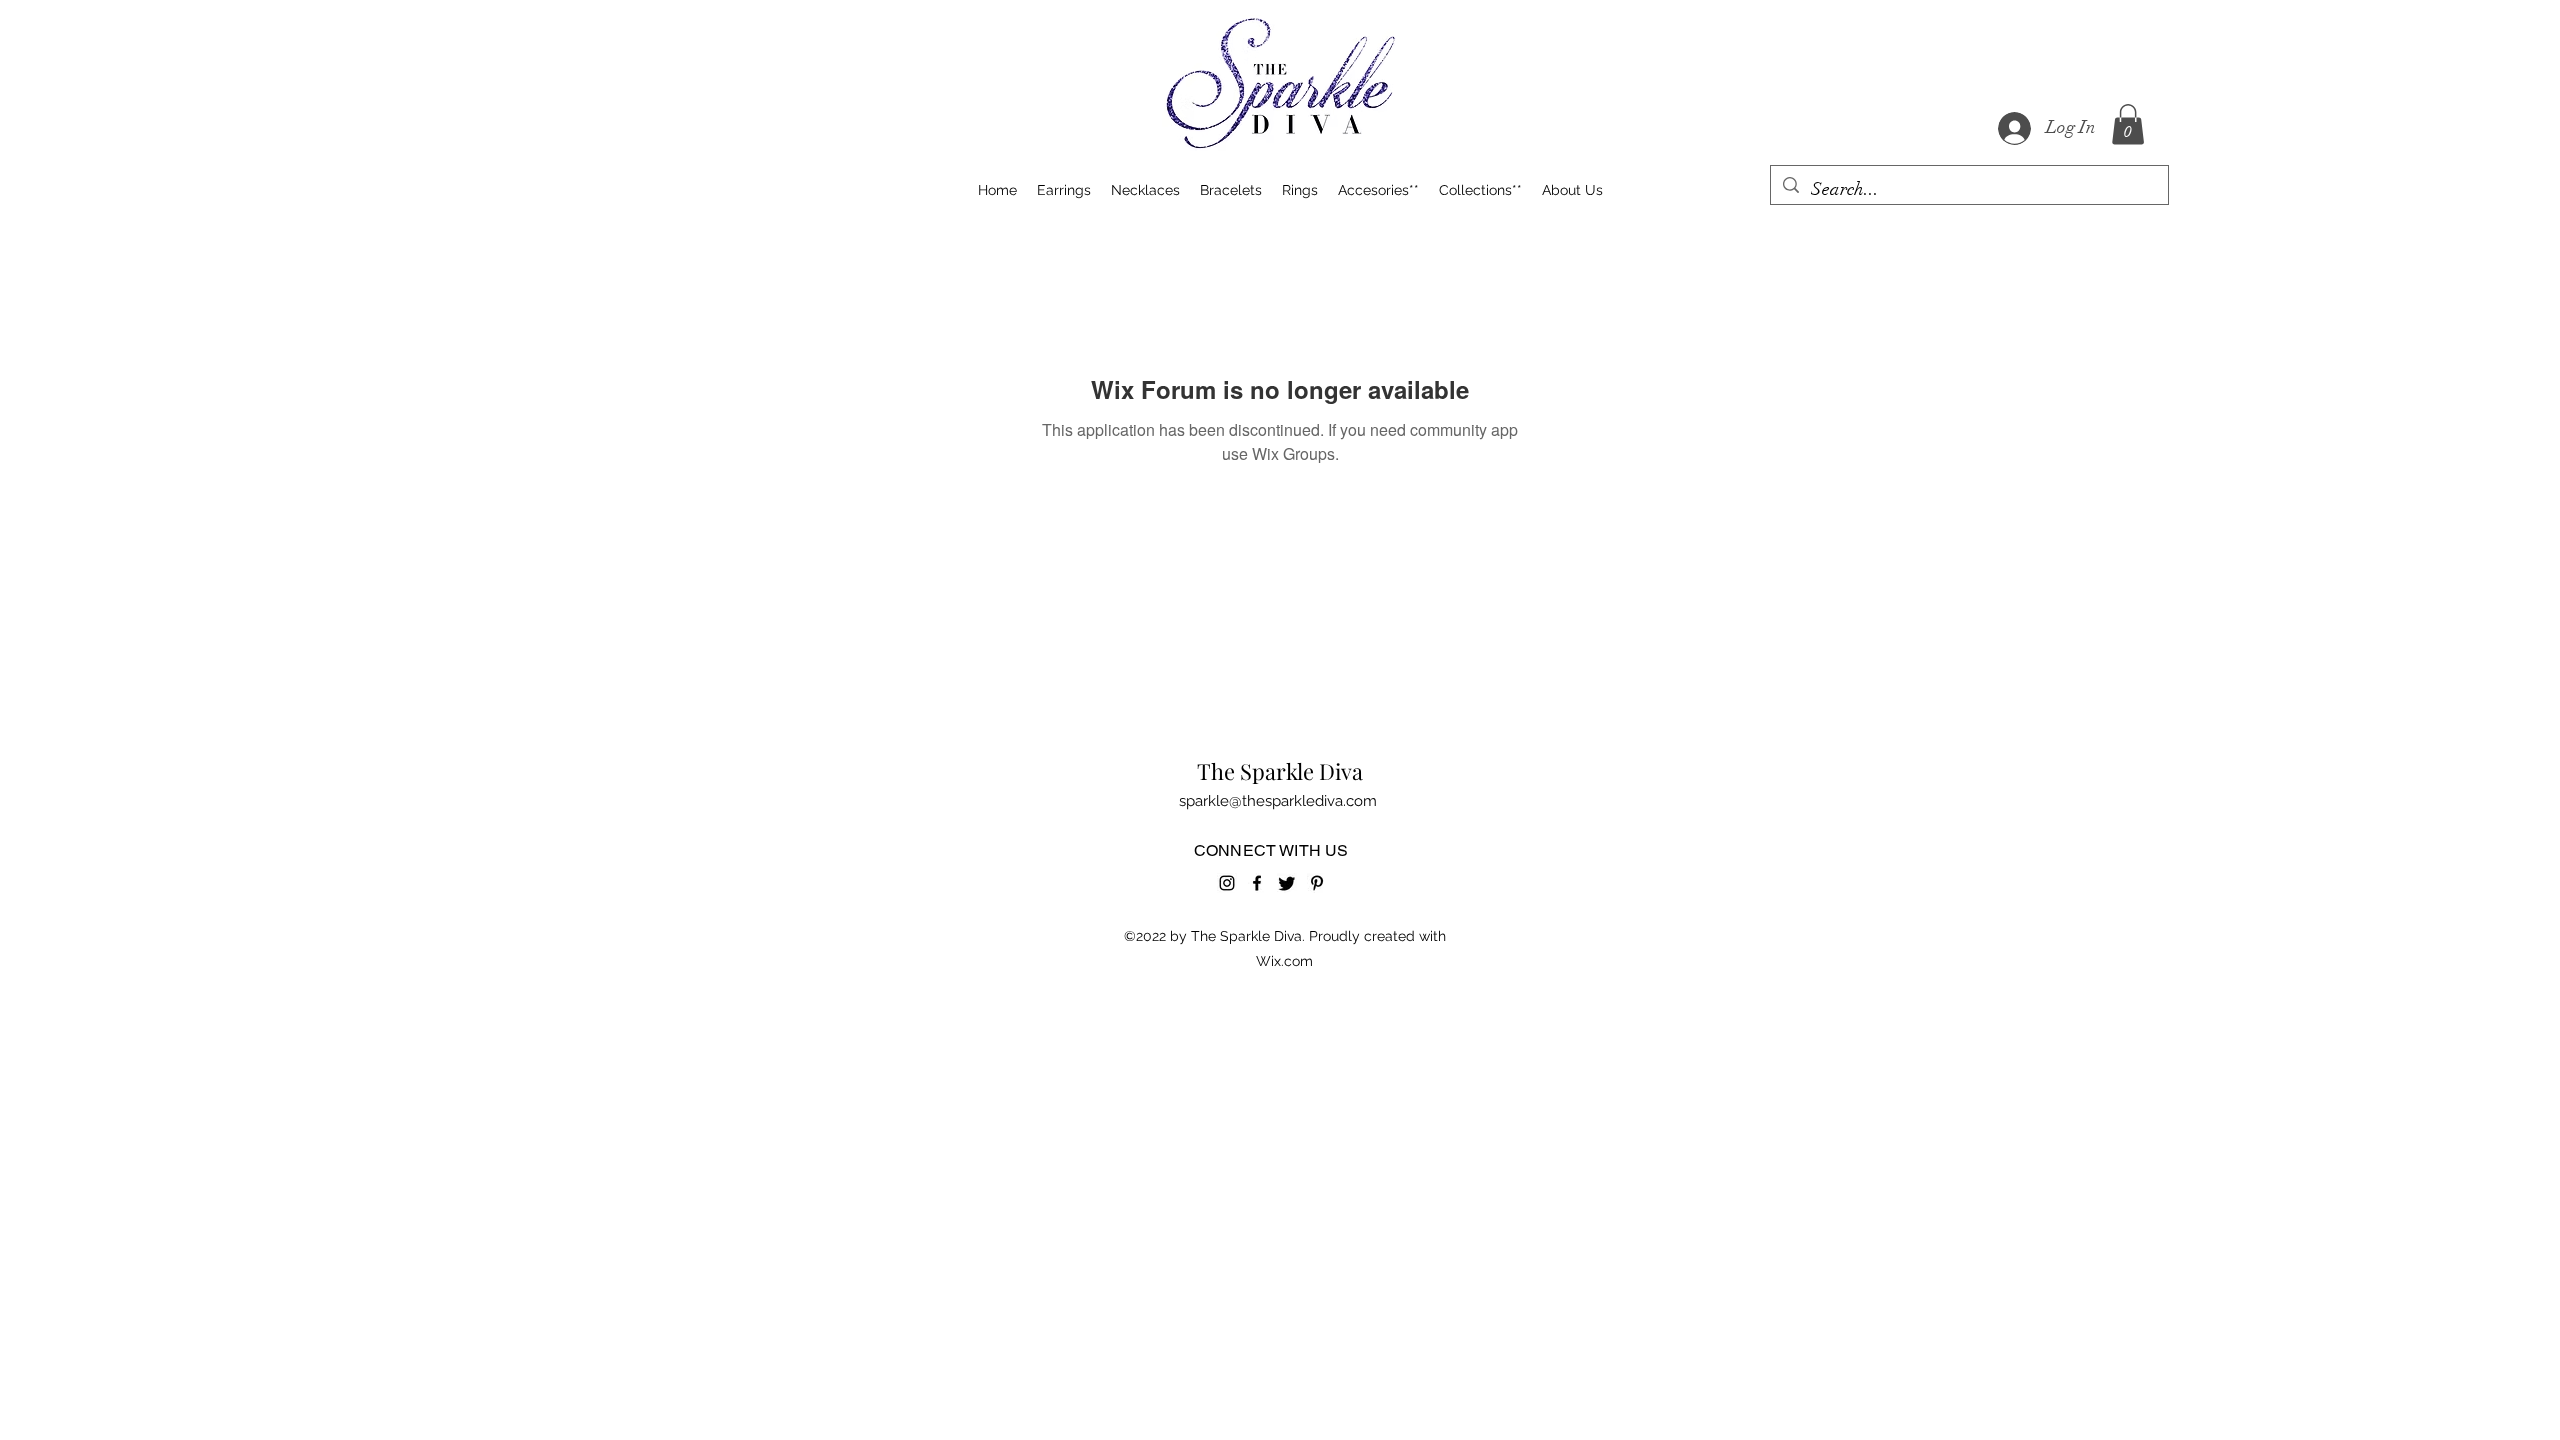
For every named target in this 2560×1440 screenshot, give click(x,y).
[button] (2128, 124)
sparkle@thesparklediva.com (1278, 801)
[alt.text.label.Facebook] (1257, 883)
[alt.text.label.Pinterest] (1317, 883)
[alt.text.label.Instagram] (1227, 883)
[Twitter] (1287, 883)
